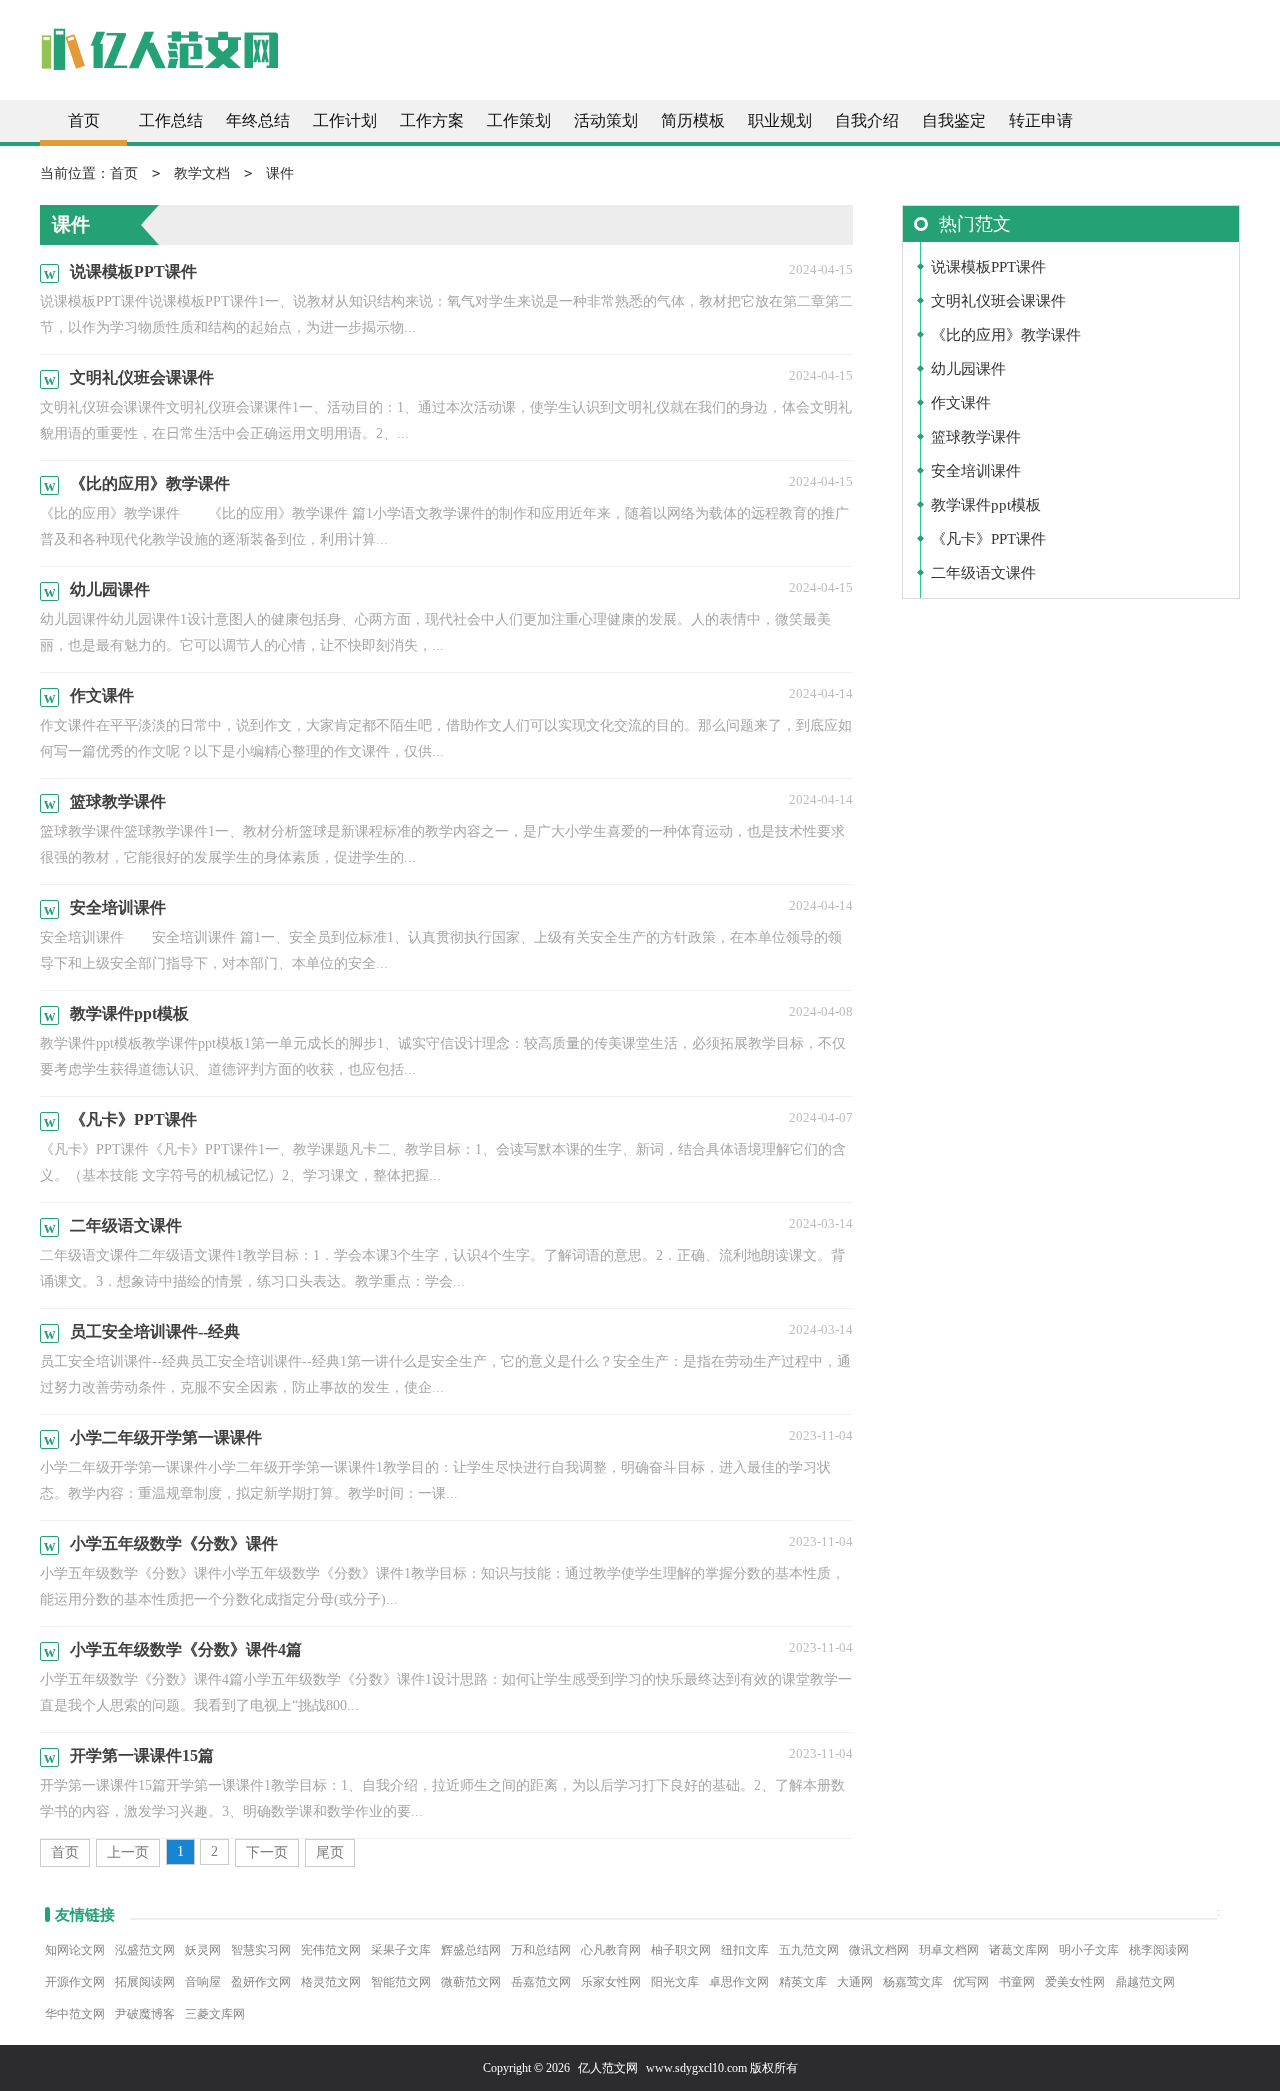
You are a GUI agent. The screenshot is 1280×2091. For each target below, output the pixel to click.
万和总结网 (541, 1950)
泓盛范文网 (145, 1950)
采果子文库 (401, 1950)
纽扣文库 (745, 1950)
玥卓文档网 (949, 1950)
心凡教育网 (611, 1950)
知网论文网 (75, 1950)
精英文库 (803, 1982)
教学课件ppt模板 (986, 505)
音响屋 (203, 1982)
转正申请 (1041, 120)
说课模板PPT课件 (988, 267)
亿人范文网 (608, 2068)
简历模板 (693, 120)
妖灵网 (203, 1950)
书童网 (1017, 1982)
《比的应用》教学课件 (1006, 335)
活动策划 (606, 120)
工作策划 (519, 120)
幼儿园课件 (968, 369)
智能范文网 (401, 1982)
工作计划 (345, 120)
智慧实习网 (261, 1950)
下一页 (267, 1852)
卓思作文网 (739, 1982)
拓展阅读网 (145, 1982)
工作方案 (432, 120)
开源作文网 (75, 1982)
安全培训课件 (976, 471)
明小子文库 (1089, 1950)
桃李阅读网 (1159, 1950)
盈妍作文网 (261, 1982)
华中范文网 (75, 2014)
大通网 (855, 1982)
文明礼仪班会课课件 (998, 301)
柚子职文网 (681, 1950)
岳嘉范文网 (541, 1982)
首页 (84, 120)
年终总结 (258, 120)
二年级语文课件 (983, 573)
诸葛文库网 (1019, 1950)
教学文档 (202, 173)
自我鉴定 (954, 120)
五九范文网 (809, 1950)
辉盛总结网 (471, 1950)
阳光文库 (675, 1982)
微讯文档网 (879, 1950)
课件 (280, 173)
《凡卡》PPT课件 (988, 539)
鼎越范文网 (1145, 1982)
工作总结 (171, 120)
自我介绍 (867, 120)
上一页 (128, 1852)
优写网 (971, 1982)
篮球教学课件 (976, 437)
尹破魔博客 (145, 2014)
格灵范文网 (331, 1982)
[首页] (160, 59)
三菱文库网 (215, 2014)
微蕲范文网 (471, 1982)
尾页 (330, 1852)
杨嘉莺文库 (913, 1982)
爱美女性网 (1075, 1982)
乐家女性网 (611, 1982)
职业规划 (780, 120)
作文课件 (961, 403)
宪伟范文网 (331, 1950)
